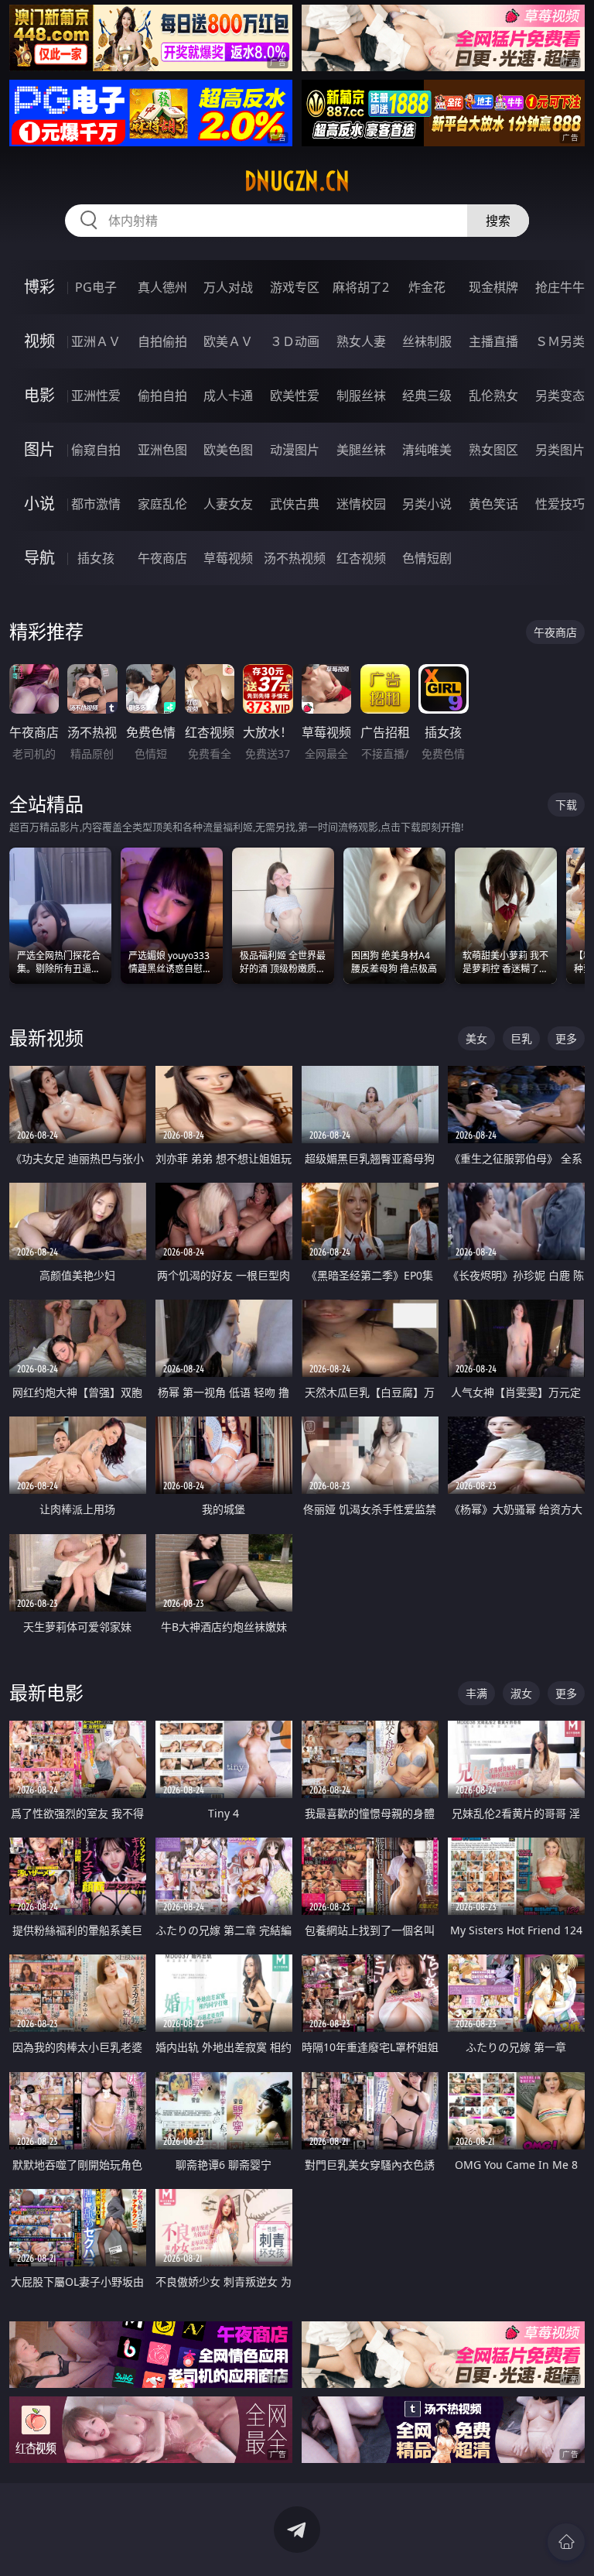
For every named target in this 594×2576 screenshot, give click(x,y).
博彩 (39, 287)
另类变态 (560, 396)
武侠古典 (295, 504)
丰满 (476, 1693)
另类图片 (560, 450)
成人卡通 (228, 396)
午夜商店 (162, 558)
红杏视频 (361, 558)
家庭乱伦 (162, 504)
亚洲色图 (162, 450)
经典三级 (427, 396)
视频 (39, 341)
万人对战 (228, 287)
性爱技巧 (560, 504)
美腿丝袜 (361, 450)
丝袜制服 (427, 341)
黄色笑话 (493, 504)
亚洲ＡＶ (96, 341)
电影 (39, 395)
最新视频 (46, 1038)
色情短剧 (427, 558)
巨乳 (521, 1038)
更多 (566, 1038)
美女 (476, 1038)
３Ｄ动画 (295, 341)
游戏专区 (295, 287)
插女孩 (96, 558)
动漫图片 (295, 450)
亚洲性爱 (96, 396)
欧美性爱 (295, 396)
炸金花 (427, 287)
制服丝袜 (361, 396)
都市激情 (96, 504)
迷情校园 (361, 504)
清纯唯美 (427, 450)
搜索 (498, 221)
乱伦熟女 (493, 396)
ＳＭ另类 (560, 341)
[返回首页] (566, 2542)
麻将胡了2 (361, 287)
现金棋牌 (493, 287)
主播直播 (493, 341)
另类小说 (427, 504)
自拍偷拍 (162, 341)
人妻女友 (228, 504)
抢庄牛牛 (560, 287)
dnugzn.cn (297, 181)
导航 (39, 558)
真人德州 (162, 287)
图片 (39, 449)
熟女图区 (493, 450)
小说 (39, 504)
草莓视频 (228, 558)
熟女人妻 (361, 341)
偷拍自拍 (162, 396)
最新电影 (46, 1692)
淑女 (521, 1693)
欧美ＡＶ (228, 341)
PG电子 (96, 287)
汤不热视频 (295, 558)
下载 (566, 805)
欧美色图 (228, 450)
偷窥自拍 (96, 450)
